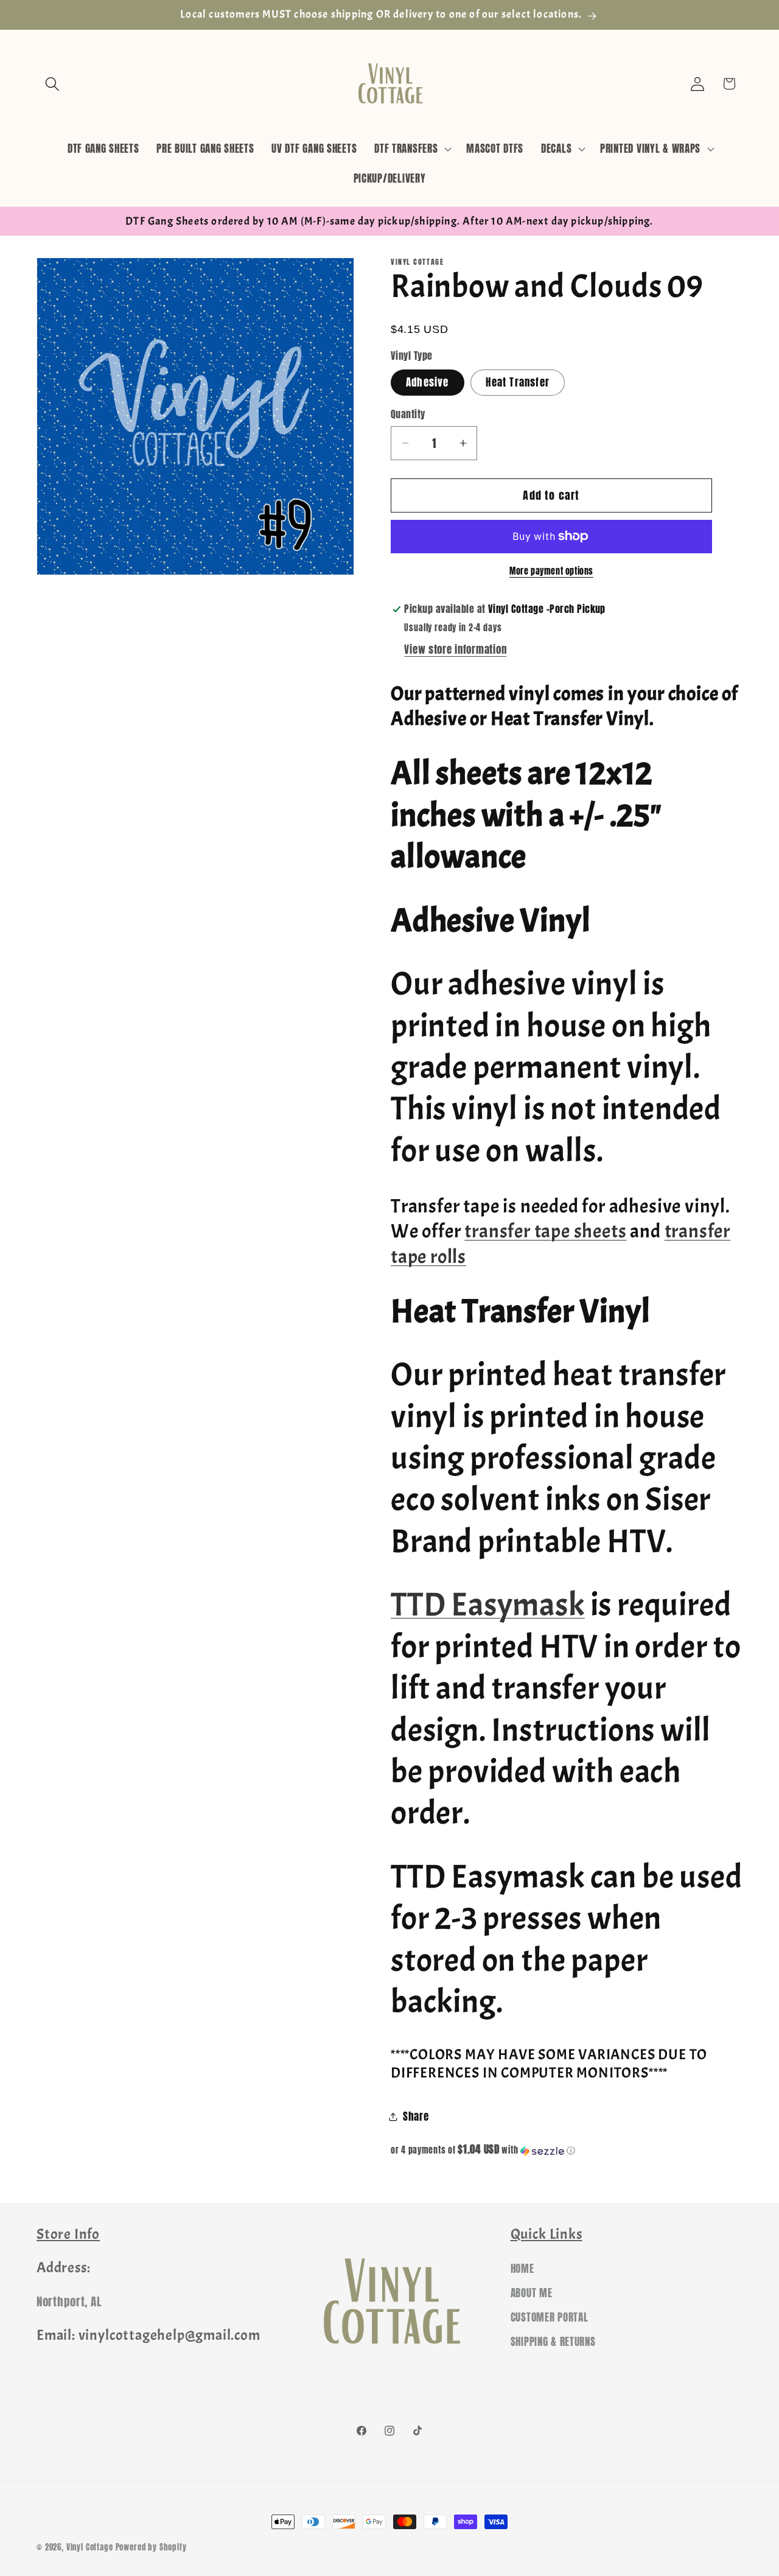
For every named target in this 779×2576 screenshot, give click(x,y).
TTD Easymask (488, 1605)
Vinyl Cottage (90, 2547)
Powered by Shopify (151, 2547)
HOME (522, 2269)
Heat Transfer (518, 382)
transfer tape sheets (545, 1231)
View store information (455, 649)
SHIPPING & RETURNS (553, 2342)
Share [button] (416, 2116)
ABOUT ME (532, 2293)
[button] (53, 84)
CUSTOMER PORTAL (550, 2317)
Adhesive (428, 382)
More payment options (551, 571)
